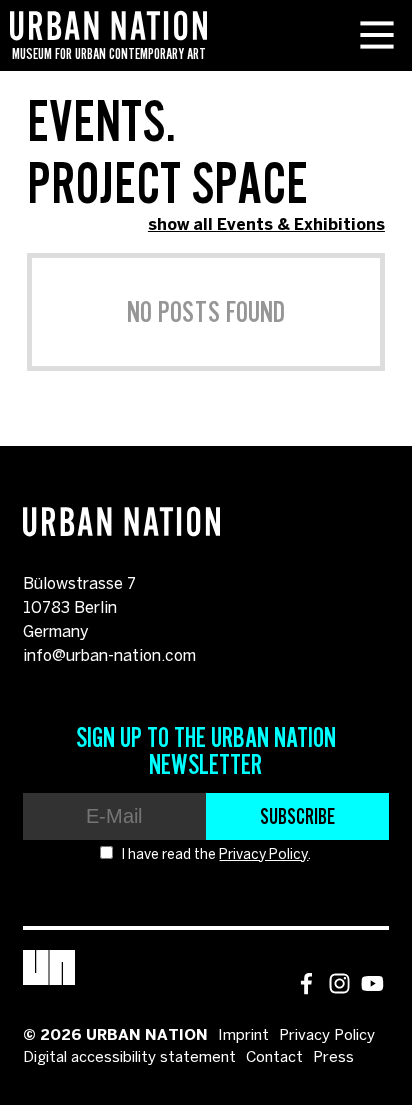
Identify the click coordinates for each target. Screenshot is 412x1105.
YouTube (372, 983)
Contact (274, 1058)
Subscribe (297, 816)
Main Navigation (377, 35)
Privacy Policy (263, 855)
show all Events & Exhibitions (266, 225)
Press (333, 1058)
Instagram (339, 983)
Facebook (306, 983)
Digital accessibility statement (129, 1058)
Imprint (243, 1036)
